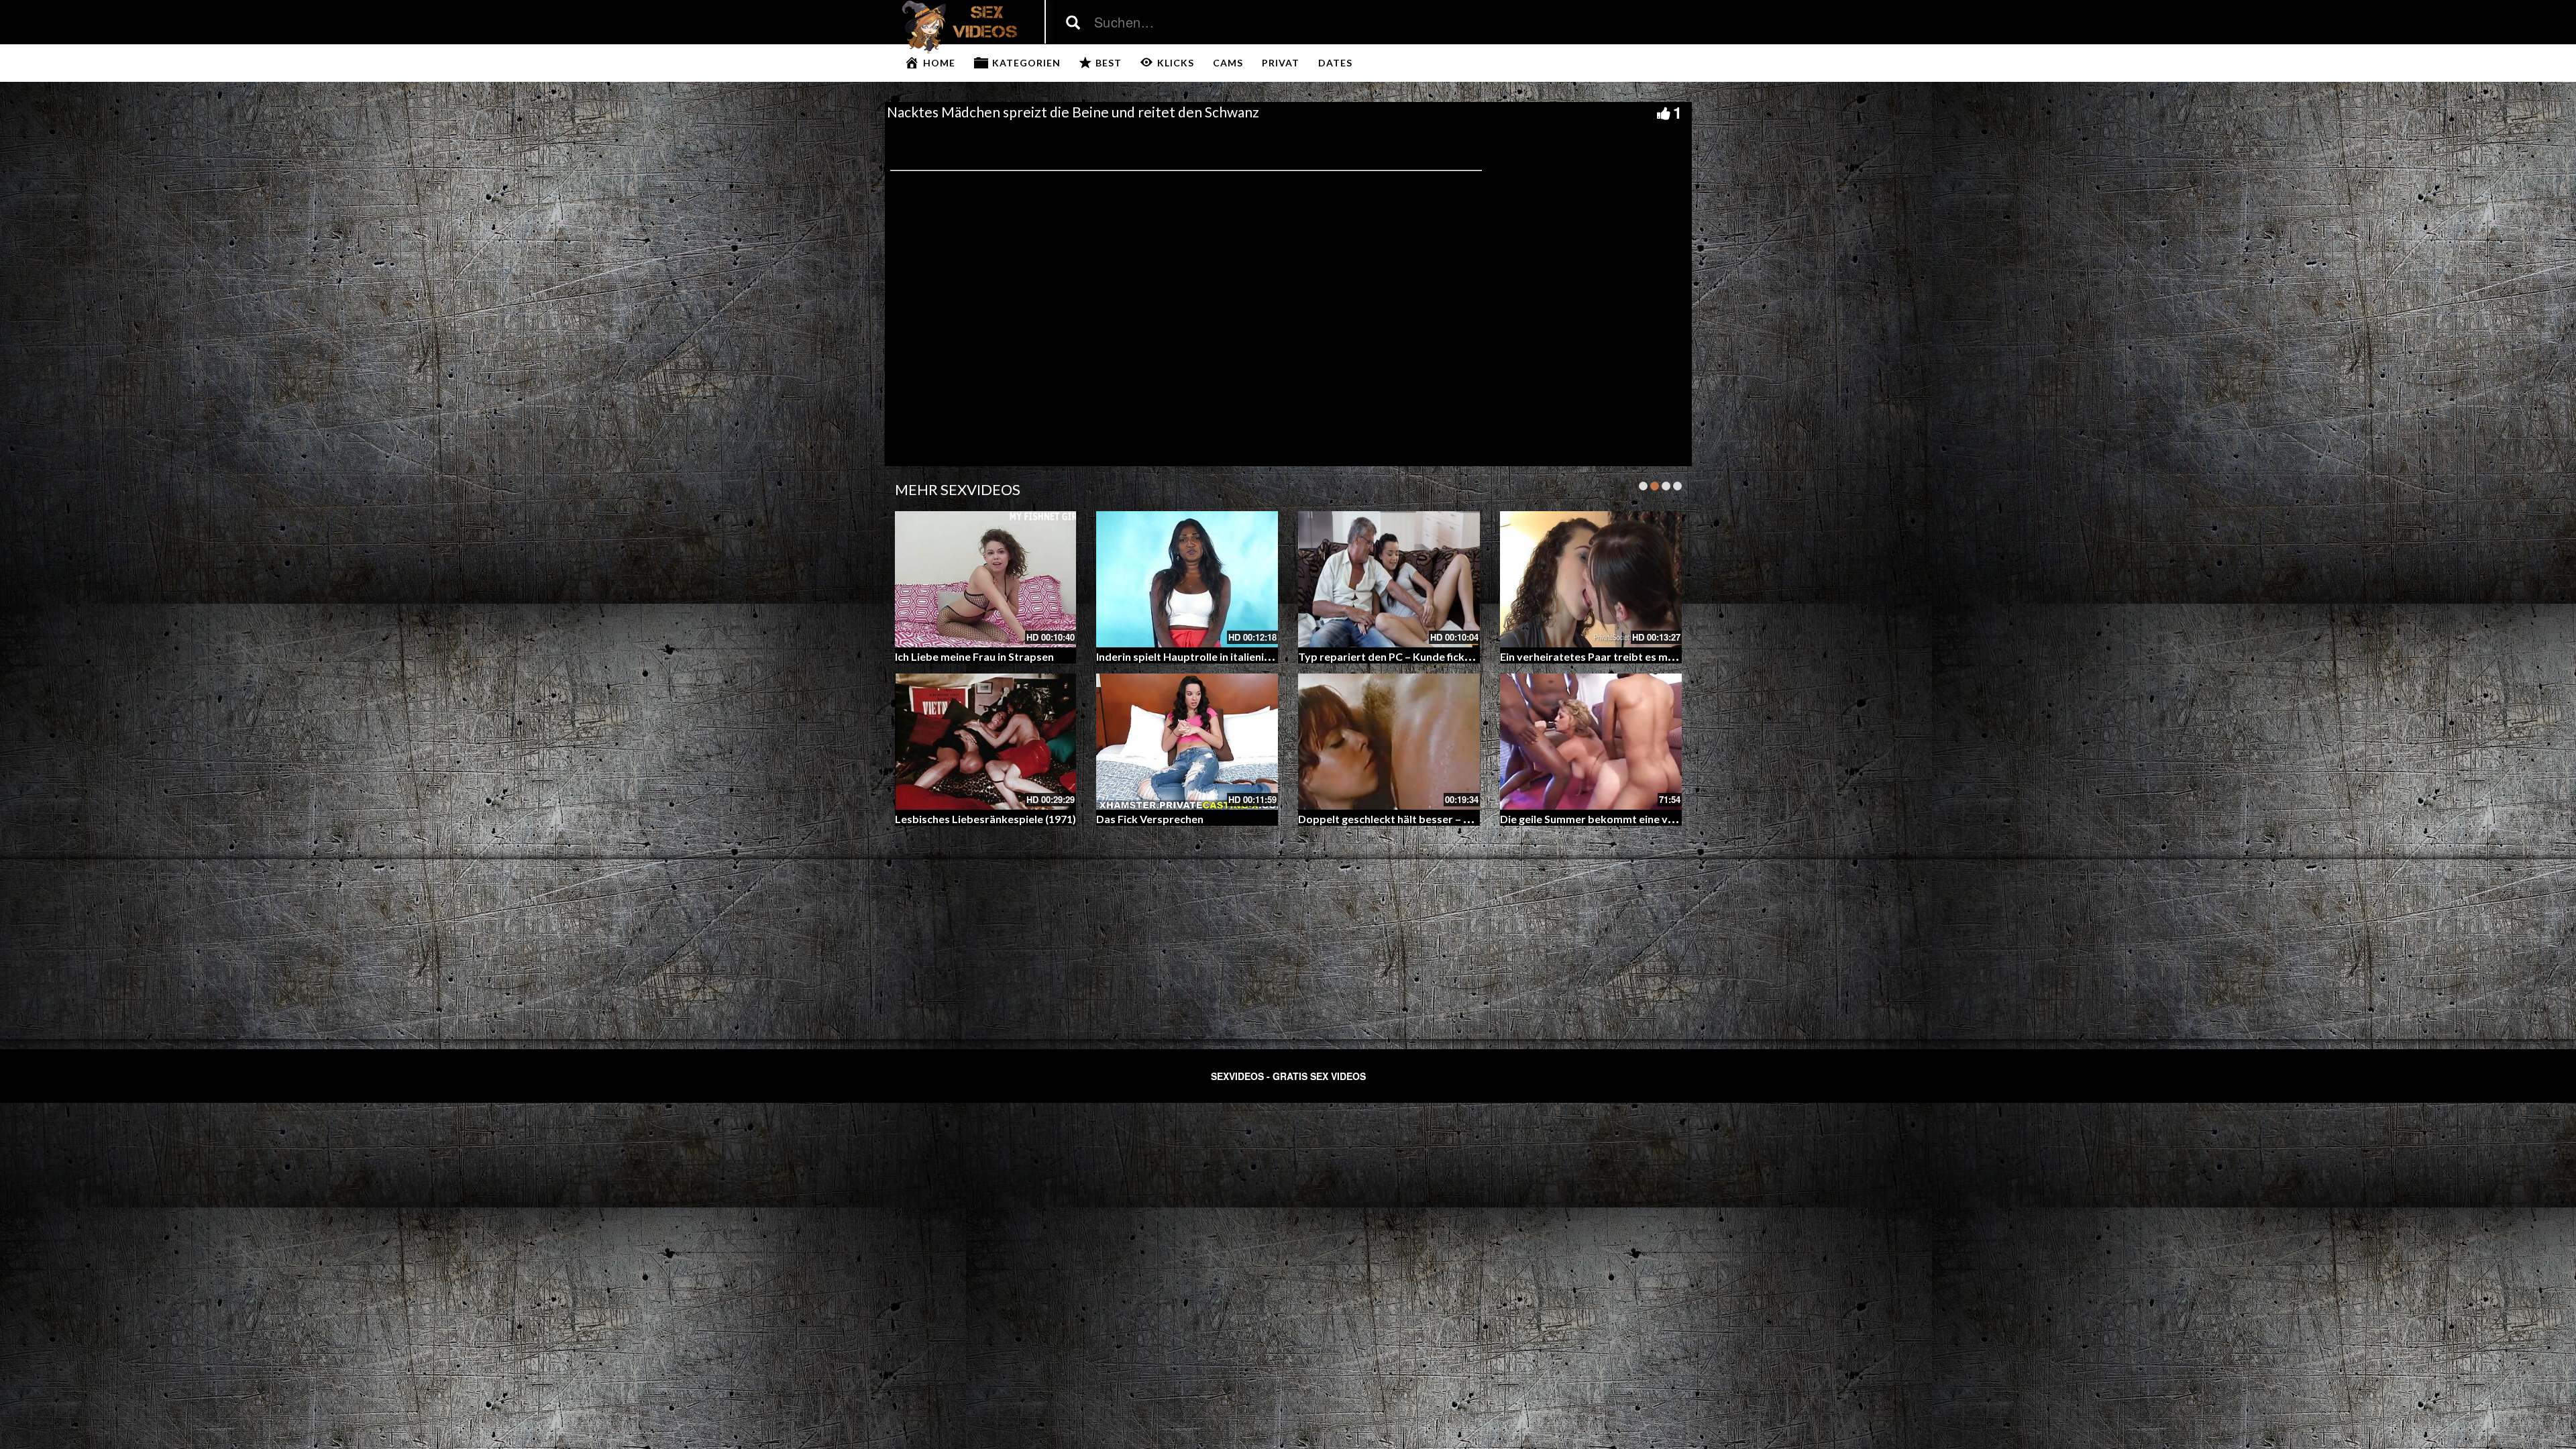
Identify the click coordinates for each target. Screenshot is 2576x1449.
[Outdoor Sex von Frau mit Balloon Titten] (1389, 742)
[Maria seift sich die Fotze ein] (986, 742)
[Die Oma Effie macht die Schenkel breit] (1187, 579)
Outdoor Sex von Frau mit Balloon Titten (1400, 819)
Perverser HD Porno (1147, 819)
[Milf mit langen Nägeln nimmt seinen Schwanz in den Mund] (1591, 579)
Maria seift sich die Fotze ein (965, 819)
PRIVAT (1281, 63)
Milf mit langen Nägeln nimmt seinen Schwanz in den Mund (1644, 656)
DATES (1335, 63)
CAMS (1228, 63)
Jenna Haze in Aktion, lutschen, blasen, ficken (1611, 819)
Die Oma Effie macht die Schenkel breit (1192, 656)
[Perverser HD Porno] (1187, 742)
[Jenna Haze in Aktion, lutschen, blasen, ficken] (1591, 742)
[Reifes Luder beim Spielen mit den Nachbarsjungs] (1389, 579)
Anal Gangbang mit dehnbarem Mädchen (996, 656)
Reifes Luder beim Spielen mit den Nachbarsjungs (1420, 656)
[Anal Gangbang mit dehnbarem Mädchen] (986, 579)
